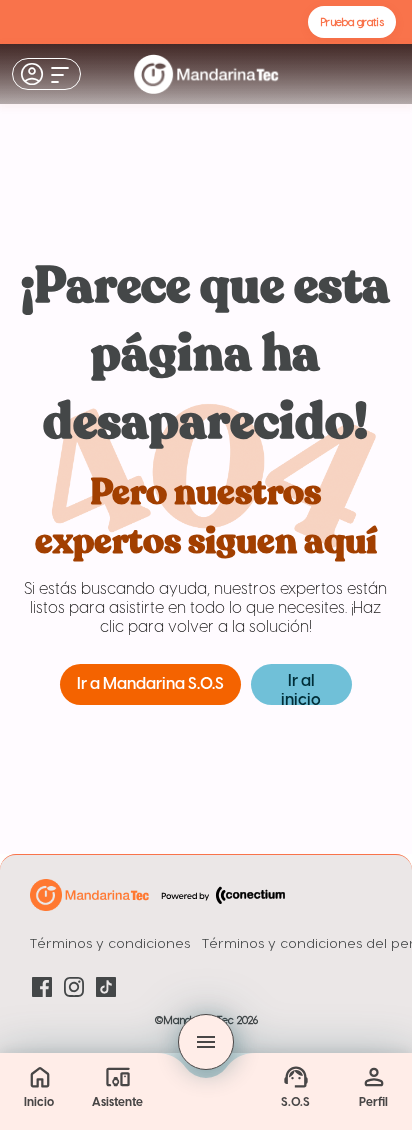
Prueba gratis (352, 21)
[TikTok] (106, 987)
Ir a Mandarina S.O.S (150, 684)
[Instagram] (74, 987)
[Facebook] (42, 987)
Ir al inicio (301, 689)
